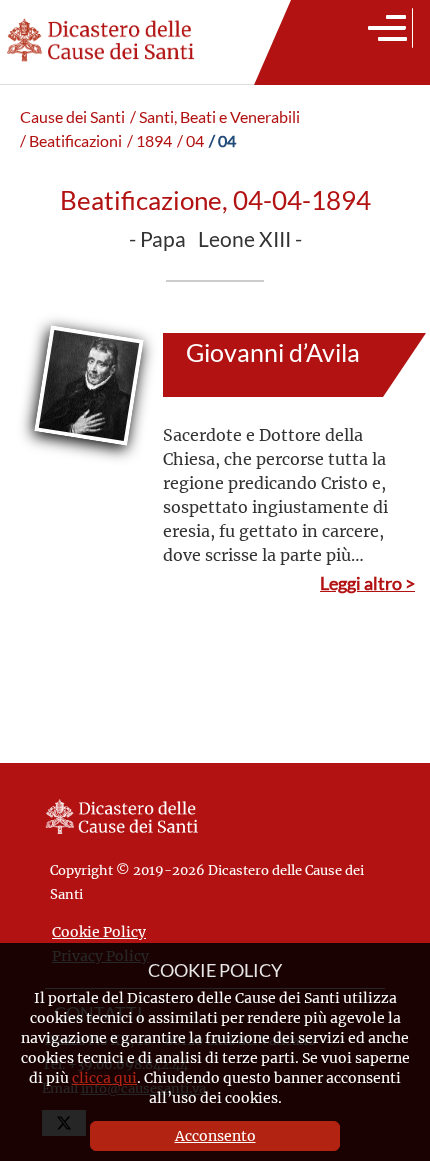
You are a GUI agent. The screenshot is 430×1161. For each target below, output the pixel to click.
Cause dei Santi (72, 117)
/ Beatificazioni (71, 141)
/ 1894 (149, 141)
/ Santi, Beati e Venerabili (215, 117)
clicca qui (104, 1077)
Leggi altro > (367, 583)
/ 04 (190, 141)
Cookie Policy (99, 931)
